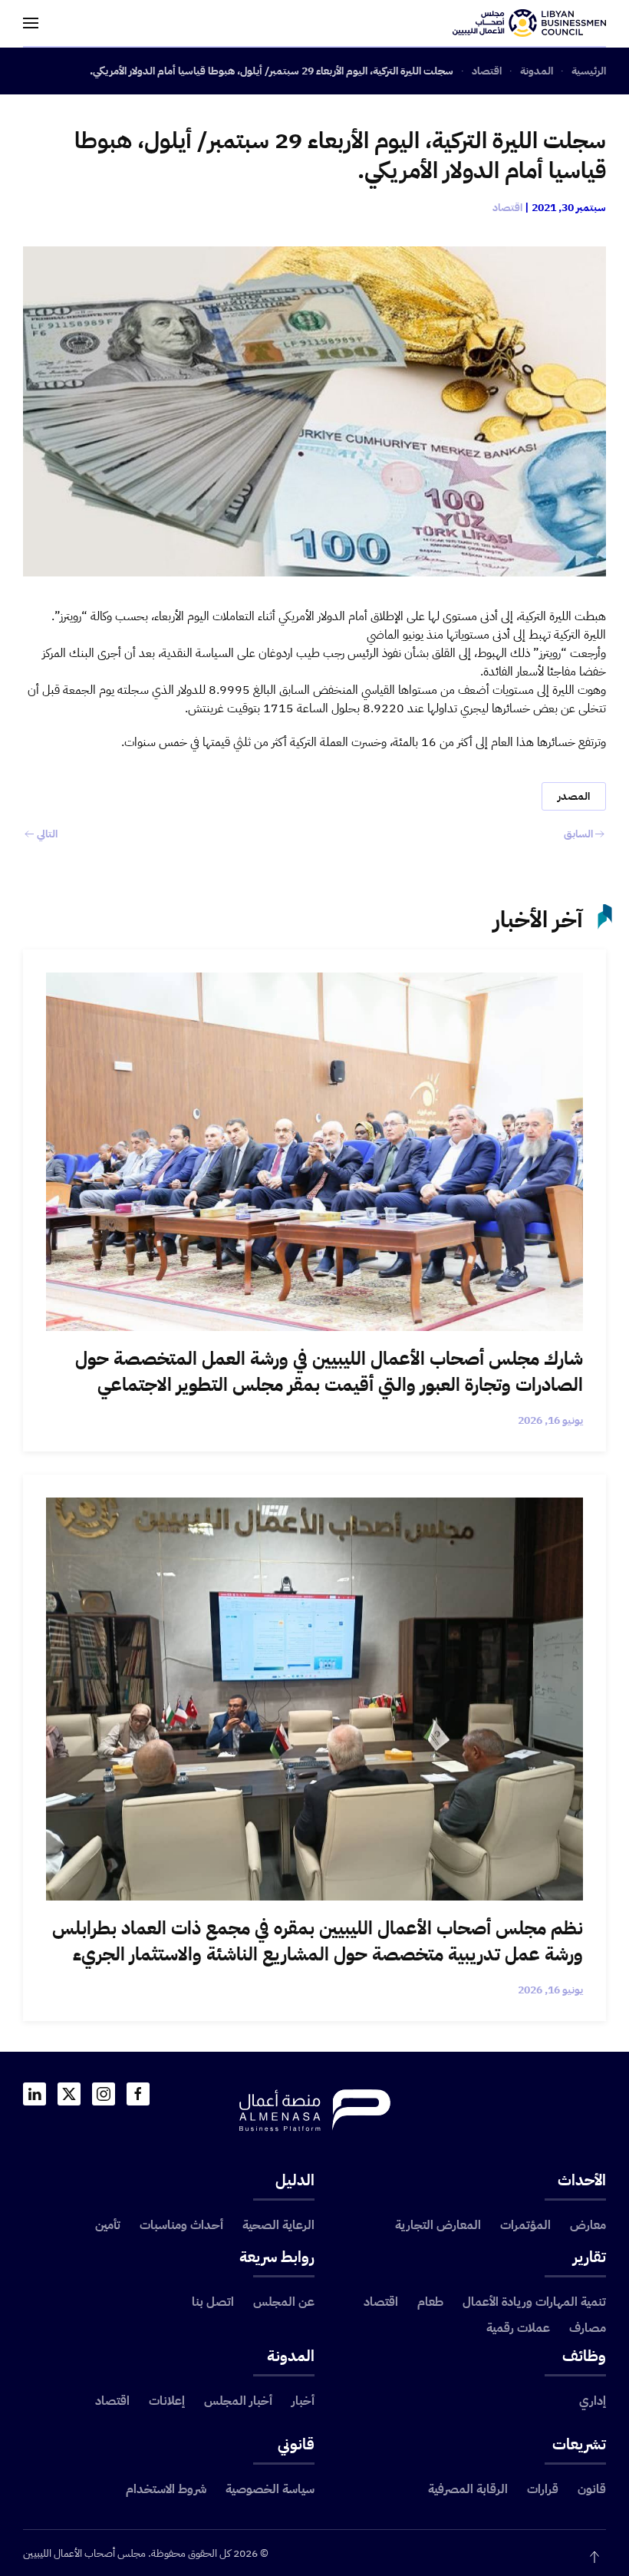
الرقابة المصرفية (468, 2489)
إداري (593, 2401)
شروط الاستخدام (166, 2489)
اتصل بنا (213, 2302)
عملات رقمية (518, 2328)
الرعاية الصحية (278, 2225)
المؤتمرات (525, 2225)
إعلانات (167, 2401)
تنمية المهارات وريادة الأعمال (534, 2302)
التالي (47, 834)
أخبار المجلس (238, 2401)
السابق (578, 834)
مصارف (588, 2328)
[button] (31, 23)
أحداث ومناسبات (181, 2225)
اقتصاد (507, 208)
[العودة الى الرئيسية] (529, 23)
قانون (592, 2489)
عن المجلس (284, 2302)
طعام (430, 2302)
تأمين (108, 2225)
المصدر (574, 796)
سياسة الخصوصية (270, 2489)
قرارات (543, 2489)
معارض (588, 2225)
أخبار (303, 2401)
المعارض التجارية (438, 2225)
